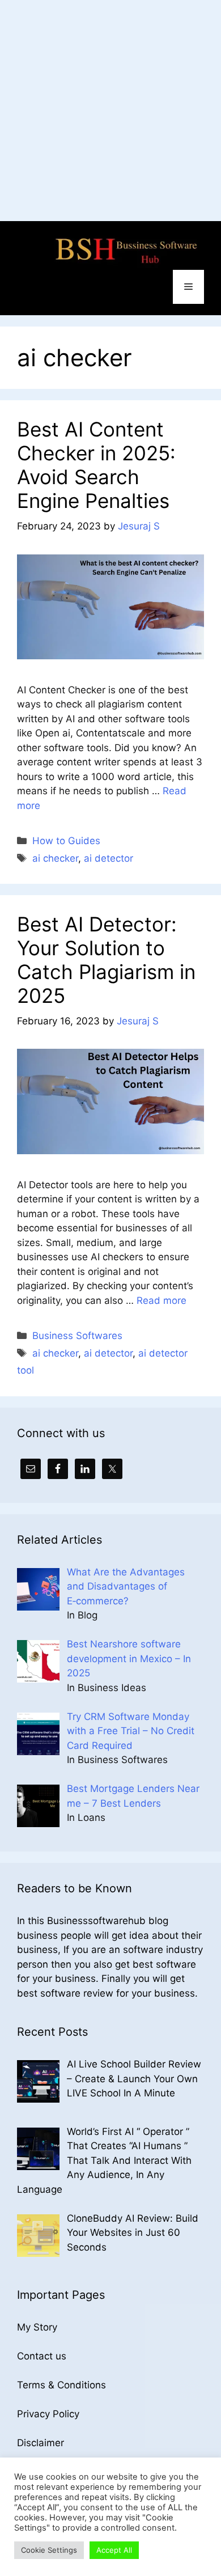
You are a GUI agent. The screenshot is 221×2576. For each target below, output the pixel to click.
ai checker (55, 858)
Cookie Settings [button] (49, 2550)
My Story (37, 2327)
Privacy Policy (48, 2414)
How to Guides (66, 841)
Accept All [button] (114, 2550)
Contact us (42, 2356)
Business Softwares (77, 1336)
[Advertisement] (110, 111)
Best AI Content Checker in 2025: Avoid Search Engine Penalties (96, 465)
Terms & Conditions (61, 2385)
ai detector (109, 858)
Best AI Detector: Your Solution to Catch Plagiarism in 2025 (106, 960)
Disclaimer (41, 2443)
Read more (161, 1300)
